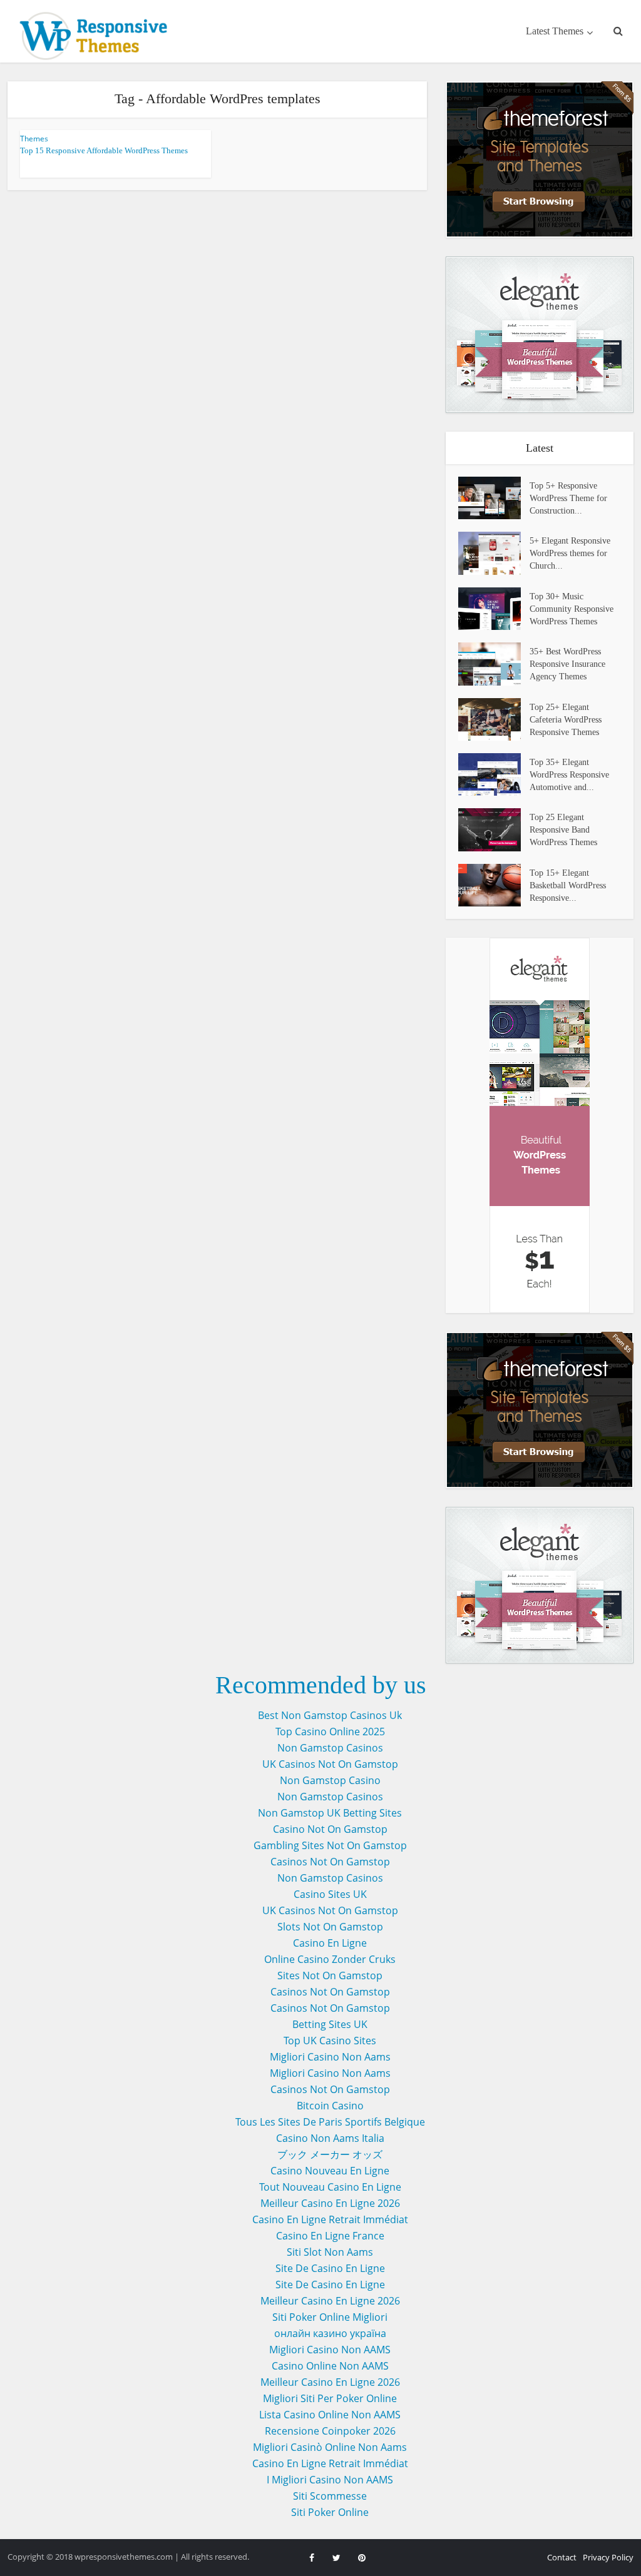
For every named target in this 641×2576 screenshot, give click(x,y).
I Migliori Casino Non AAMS (330, 2480)
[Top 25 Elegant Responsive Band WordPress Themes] (494, 829)
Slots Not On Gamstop (330, 1927)
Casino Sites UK (330, 1894)
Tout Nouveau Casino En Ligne (330, 2187)
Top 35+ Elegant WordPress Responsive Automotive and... (569, 775)
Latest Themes (555, 31)
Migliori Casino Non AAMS (330, 2350)
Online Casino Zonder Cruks (330, 1959)
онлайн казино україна (330, 2333)
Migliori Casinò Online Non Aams (330, 2447)
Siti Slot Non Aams (330, 2252)
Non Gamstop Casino (330, 1780)
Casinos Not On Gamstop (330, 1862)
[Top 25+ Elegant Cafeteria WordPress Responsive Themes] (494, 719)
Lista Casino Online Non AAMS (330, 2415)
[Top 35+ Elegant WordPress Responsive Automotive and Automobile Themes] (494, 774)
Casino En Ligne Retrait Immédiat (330, 2219)
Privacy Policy (608, 2557)
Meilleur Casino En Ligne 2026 (330, 2203)
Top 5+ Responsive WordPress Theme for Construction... (568, 498)
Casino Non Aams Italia (330, 2138)
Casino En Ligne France (330, 2236)
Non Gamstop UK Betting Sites (330, 1813)
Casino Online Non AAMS (330, 2366)
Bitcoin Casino (330, 2106)
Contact (562, 2557)
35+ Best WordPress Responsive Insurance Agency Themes (567, 664)
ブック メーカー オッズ (330, 2154)
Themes (34, 139)
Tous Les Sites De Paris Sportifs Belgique (330, 2122)
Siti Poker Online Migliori (330, 2317)
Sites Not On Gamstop (330, 1975)
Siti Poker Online (330, 2512)
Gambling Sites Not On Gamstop (330, 1845)
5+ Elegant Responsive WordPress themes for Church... (570, 553)
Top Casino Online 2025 (330, 1732)
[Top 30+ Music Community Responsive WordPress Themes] (494, 609)
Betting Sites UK (330, 2024)
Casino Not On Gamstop (330, 1829)
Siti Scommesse (330, 2496)
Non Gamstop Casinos (330, 1748)
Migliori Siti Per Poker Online (330, 2398)
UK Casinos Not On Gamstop (330, 1764)
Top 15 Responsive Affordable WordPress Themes (104, 150)
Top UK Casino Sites (330, 2041)
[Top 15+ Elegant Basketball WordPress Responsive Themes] (494, 885)
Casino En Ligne (330, 1943)
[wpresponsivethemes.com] (97, 36)
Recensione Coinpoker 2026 (330, 2431)
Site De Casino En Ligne (330, 2268)
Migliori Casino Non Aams (330, 2057)
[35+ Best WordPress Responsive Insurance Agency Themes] (494, 664)
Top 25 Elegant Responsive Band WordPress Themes (563, 830)
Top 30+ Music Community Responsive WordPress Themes (572, 609)
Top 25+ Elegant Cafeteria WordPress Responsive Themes (566, 720)
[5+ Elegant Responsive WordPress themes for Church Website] (494, 553)
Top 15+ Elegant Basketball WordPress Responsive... (568, 885)
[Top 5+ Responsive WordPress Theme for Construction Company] (494, 498)
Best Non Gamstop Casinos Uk (330, 1715)
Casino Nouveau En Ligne (330, 2171)
